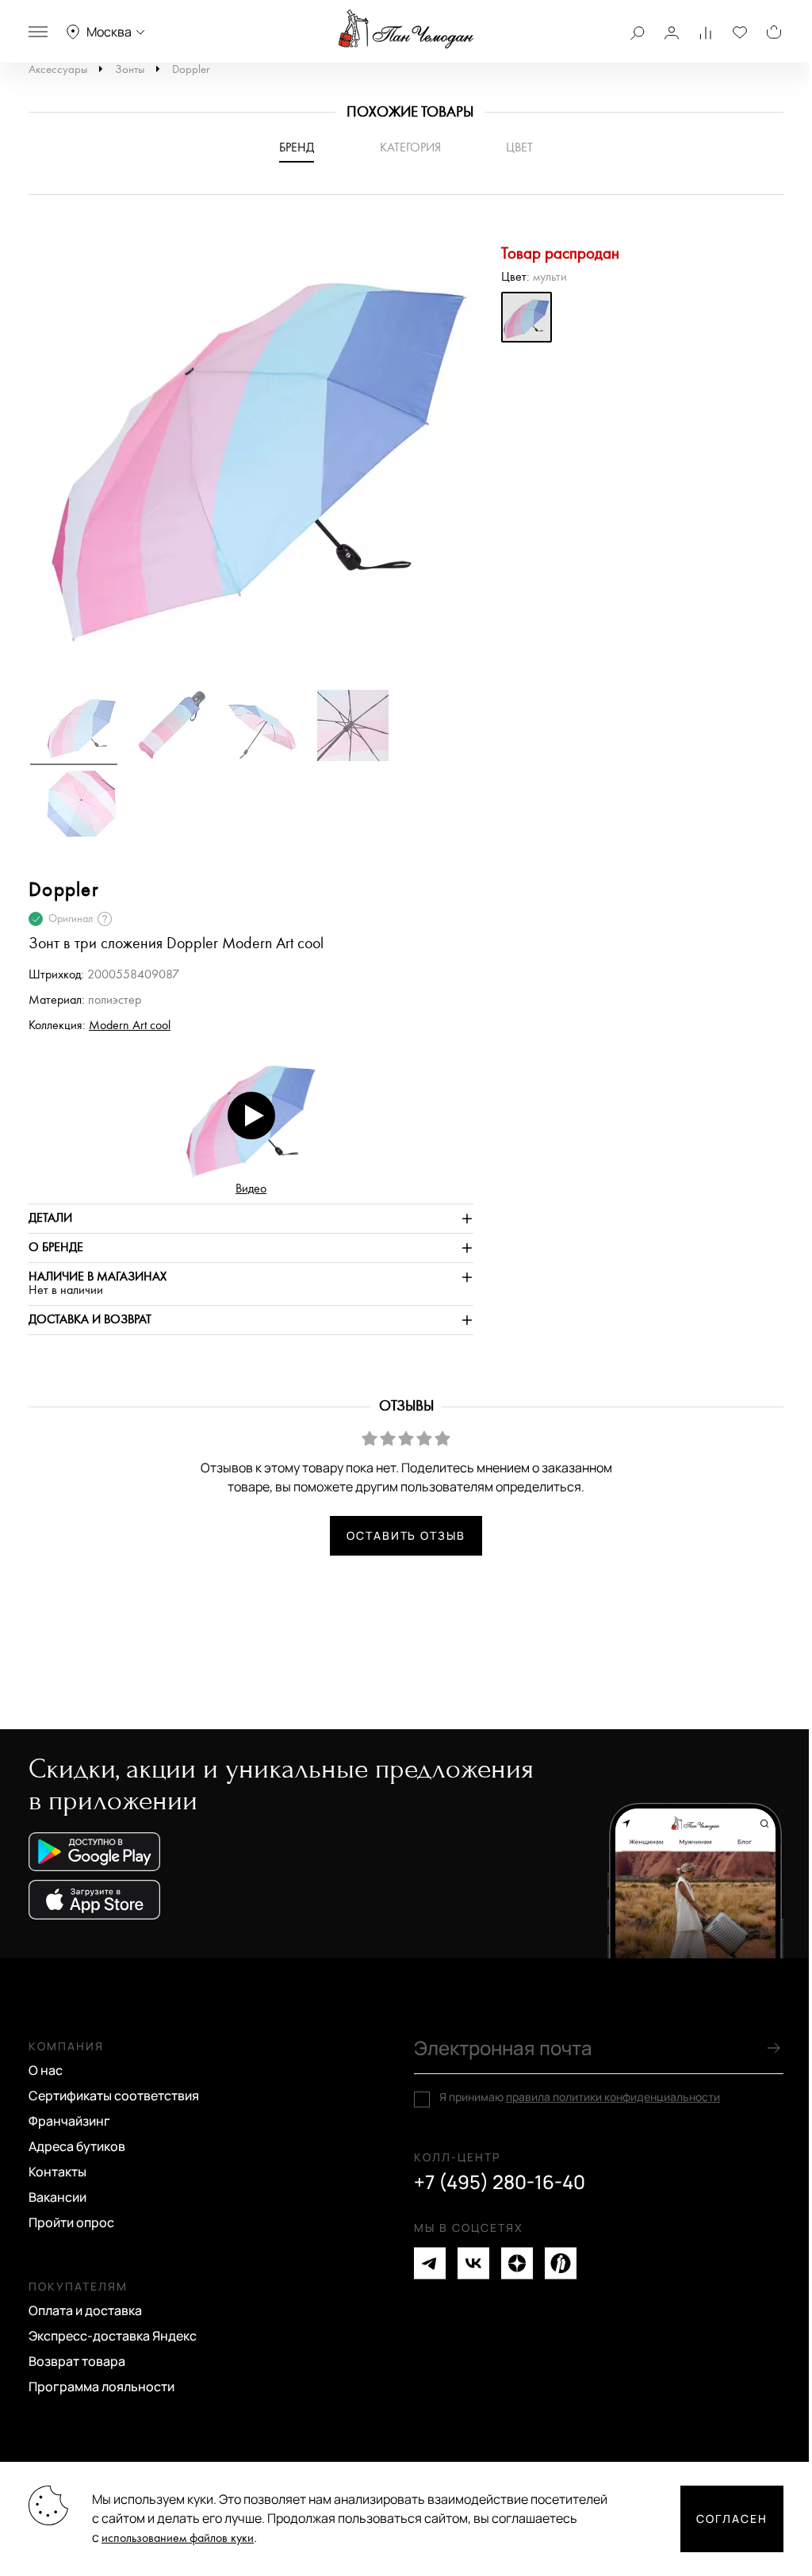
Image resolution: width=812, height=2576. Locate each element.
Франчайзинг (69, 2121)
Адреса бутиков (77, 2146)
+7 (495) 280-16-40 (500, 2182)
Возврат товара (77, 2361)
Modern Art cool (130, 1026)
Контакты (57, 2172)
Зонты (130, 69)
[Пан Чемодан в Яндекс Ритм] (561, 2263)
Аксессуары (58, 69)
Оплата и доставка (85, 2310)
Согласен (732, 2519)
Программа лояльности (101, 2387)
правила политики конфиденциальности (613, 2097)
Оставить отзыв (406, 1535)
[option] (251, 450)
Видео (251, 1189)
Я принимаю (580, 2097)
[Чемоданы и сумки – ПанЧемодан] (406, 29)
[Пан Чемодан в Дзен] (517, 2263)
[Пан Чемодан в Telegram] (430, 2263)
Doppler (191, 69)
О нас (46, 2070)
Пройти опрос (71, 2222)
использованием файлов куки (178, 2538)
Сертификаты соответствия (114, 2096)
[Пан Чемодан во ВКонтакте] (473, 2263)
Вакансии (57, 2197)
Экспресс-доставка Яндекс (113, 2336)
